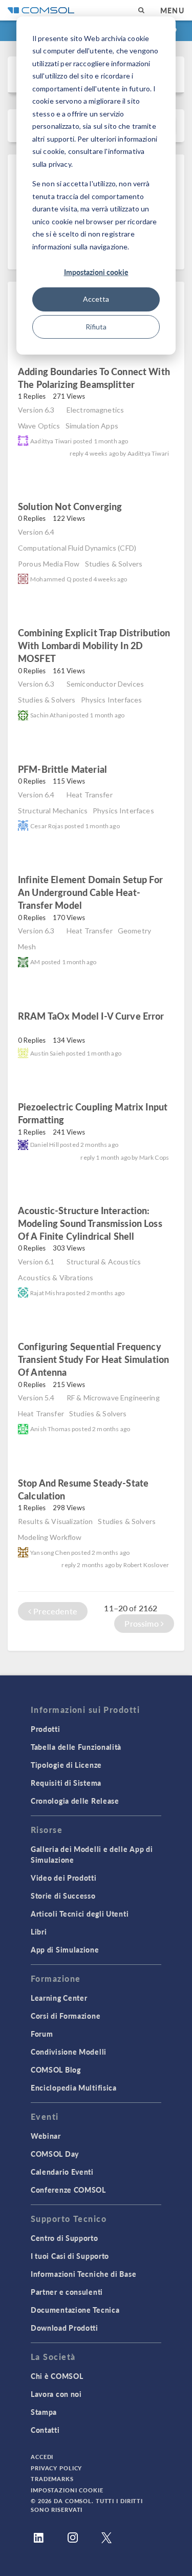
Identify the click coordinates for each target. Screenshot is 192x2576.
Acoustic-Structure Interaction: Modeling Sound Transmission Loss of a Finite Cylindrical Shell (90, 1223)
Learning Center (59, 1998)
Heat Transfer (90, 795)
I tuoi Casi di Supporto (70, 2256)
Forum (42, 2034)
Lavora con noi (56, 2394)
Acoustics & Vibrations (56, 1277)
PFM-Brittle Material (62, 769)
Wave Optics (39, 426)
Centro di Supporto (65, 2238)
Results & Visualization (55, 1521)
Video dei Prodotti (64, 1878)
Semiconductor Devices (105, 684)
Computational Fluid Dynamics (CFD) (77, 548)
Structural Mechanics (53, 811)
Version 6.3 (36, 410)
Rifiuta (96, 327)
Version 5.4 (36, 1398)
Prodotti (46, 1729)
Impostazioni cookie (96, 272)
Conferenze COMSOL (68, 2190)
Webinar (46, 2136)
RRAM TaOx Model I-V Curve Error (91, 1016)
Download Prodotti (65, 2328)
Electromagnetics (95, 410)
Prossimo (142, 1623)
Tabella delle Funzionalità (76, 1747)
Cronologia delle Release (75, 1801)
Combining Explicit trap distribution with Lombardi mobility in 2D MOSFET (94, 645)
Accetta (96, 299)
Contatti (45, 2430)
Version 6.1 (36, 1262)
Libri (39, 1931)
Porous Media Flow (49, 564)
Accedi (42, 2457)
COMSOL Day (55, 2154)
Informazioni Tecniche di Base (83, 2274)
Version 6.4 (36, 532)
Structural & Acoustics (104, 1262)
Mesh (27, 947)
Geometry (134, 931)
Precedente (54, 1611)
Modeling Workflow (50, 1537)
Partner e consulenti (67, 2292)
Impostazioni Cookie (67, 2490)
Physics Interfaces (112, 700)
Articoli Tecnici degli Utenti (80, 1914)
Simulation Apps (92, 426)
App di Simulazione (65, 1949)
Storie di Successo (63, 1896)
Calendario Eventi (62, 2172)
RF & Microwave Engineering (113, 1398)
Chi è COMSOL (57, 2376)
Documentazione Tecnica (75, 2310)
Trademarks (52, 2479)
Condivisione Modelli (69, 2052)
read (152, 386)
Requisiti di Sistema (66, 1783)
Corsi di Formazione (66, 2016)
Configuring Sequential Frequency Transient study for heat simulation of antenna (93, 1359)
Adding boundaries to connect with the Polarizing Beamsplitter (94, 378)
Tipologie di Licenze (66, 1765)
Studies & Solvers (114, 564)
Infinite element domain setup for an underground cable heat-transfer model (90, 892)
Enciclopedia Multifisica (74, 2087)
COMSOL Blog (56, 2070)
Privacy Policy (56, 2468)
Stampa (44, 2412)
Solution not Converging (70, 506)
